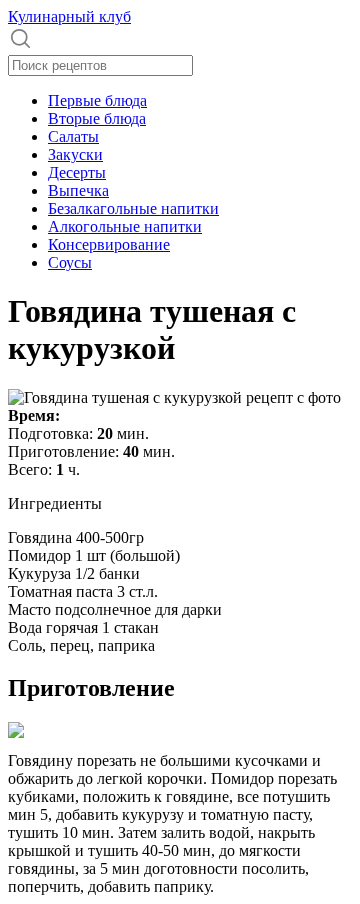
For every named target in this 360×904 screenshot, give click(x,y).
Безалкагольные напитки (133, 208)
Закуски (75, 154)
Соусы (70, 262)
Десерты (77, 172)
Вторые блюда (97, 118)
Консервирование (109, 244)
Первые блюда (97, 100)
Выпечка (78, 190)
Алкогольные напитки (125, 226)
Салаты (73, 136)
